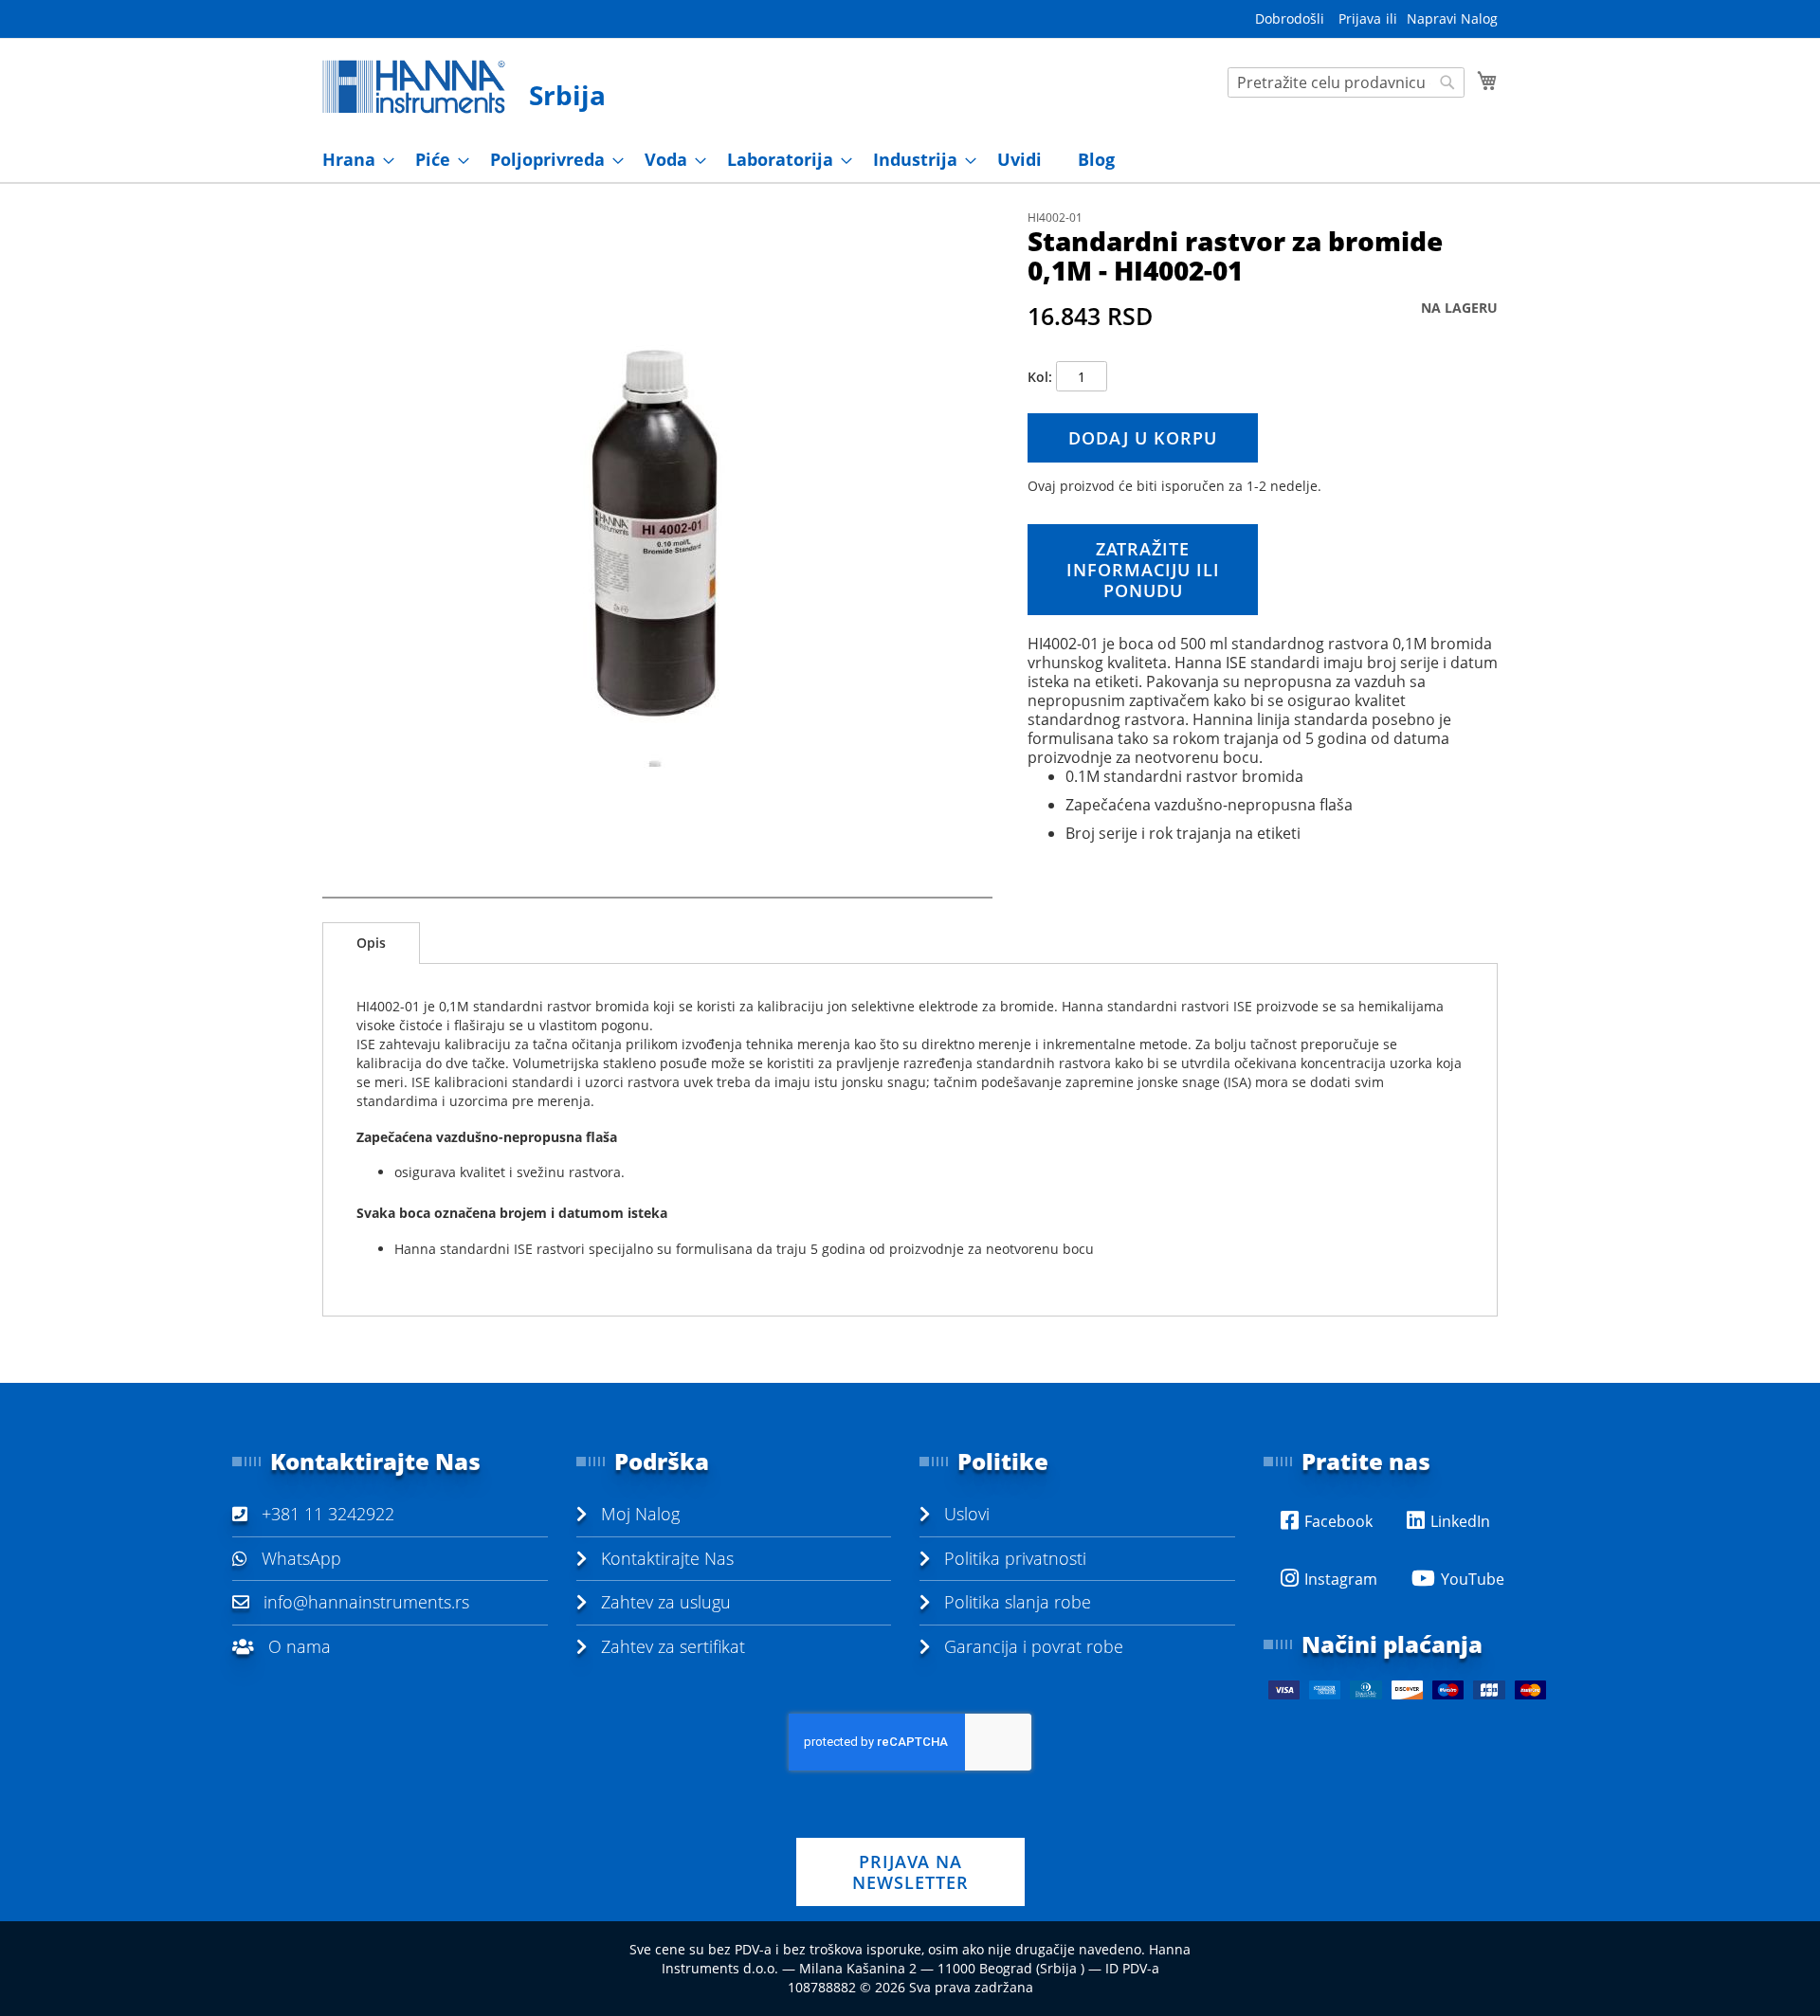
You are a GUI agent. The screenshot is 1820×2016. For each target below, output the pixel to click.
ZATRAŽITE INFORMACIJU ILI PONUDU (1143, 570)
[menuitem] (353, 160)
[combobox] (1346, 82)
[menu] (910, 160)
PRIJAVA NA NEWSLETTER (910, 1872)
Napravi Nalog (1452, 18)
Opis (371, 943)
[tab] (371, 943)
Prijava (1360, 18)
